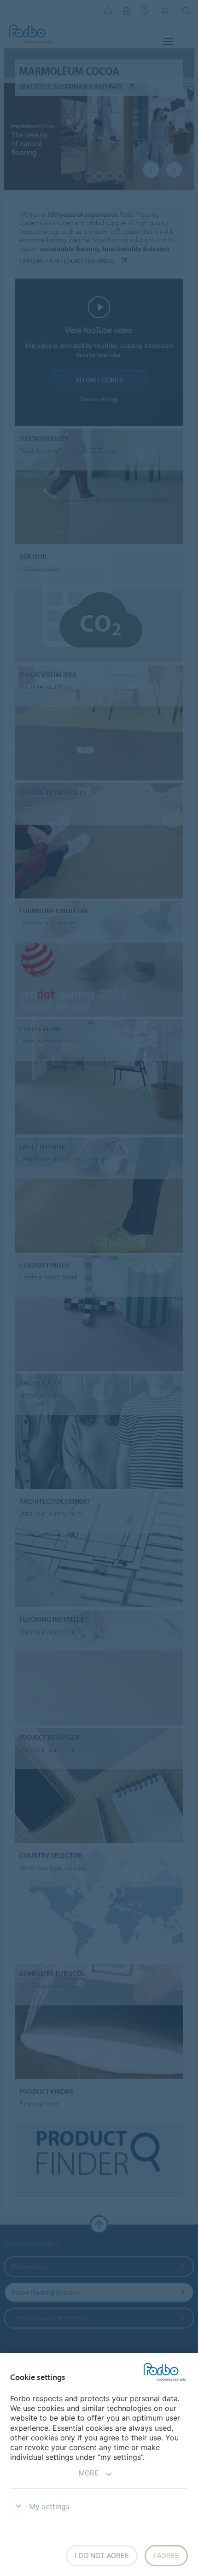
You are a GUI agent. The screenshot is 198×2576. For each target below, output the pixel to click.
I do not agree (102, 2555)
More (89, 2473)
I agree (166, 2555)
